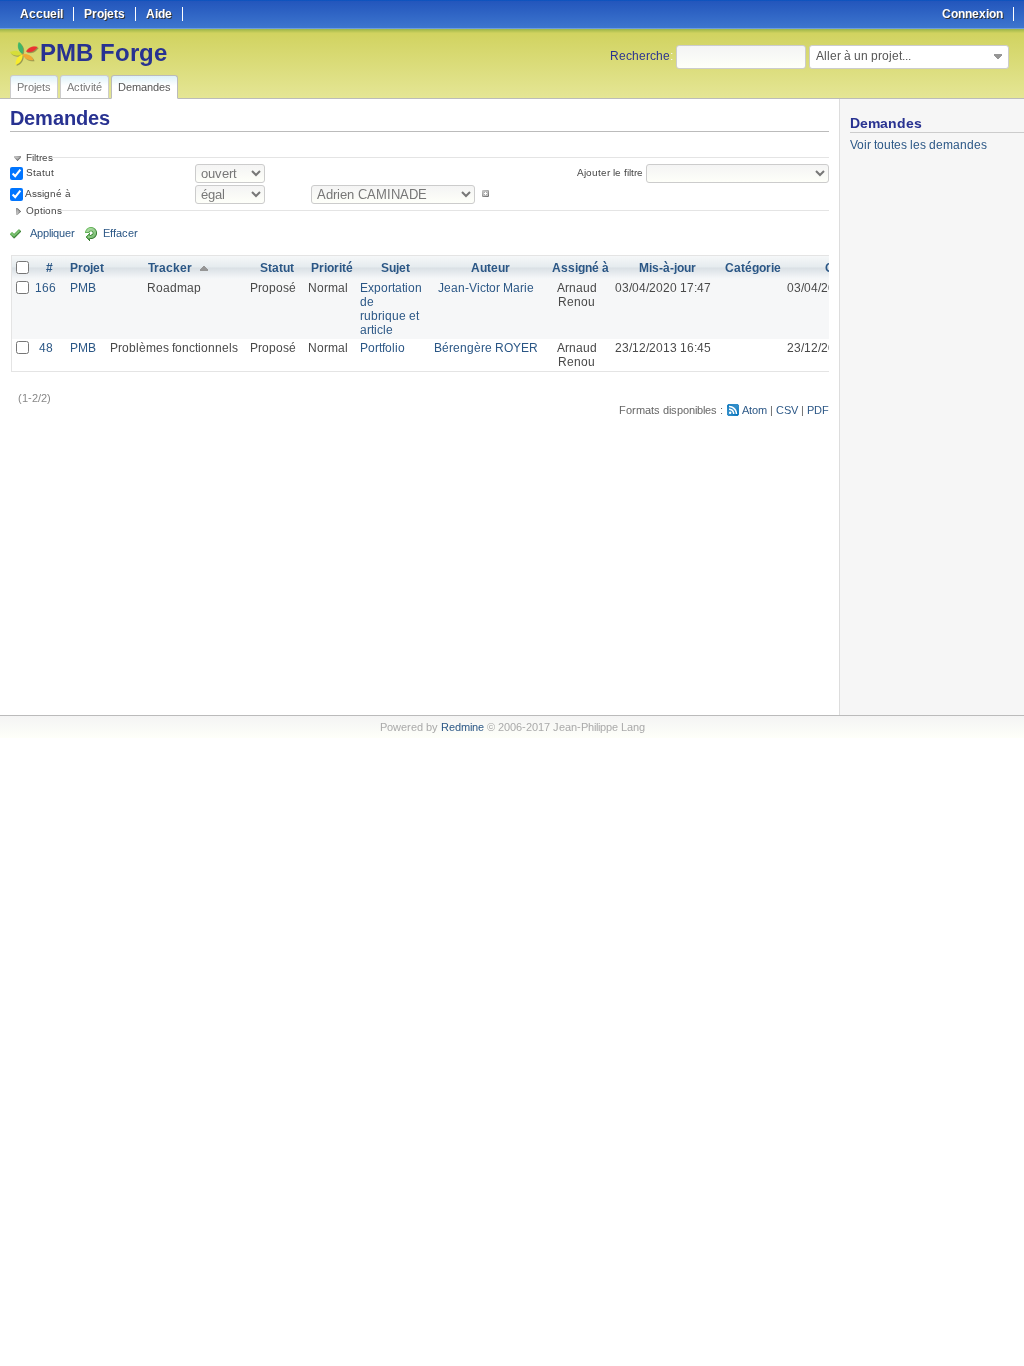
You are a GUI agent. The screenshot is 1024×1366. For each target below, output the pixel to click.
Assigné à (47, 193)
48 (46, 348)
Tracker (170, 268)
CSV (787, 410)
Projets (34, 87)
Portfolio (382, 348)
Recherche (640, 56)
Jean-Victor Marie (486, 288)
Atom (754, 410)
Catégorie (753, 268)
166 (45, 288)
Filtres (39, 157)
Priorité (332, 268)
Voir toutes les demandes (918, 145)
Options (44, 210)
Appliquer (52, 233)
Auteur (490, 268)
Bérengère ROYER (486, 348)
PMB (83, 288)
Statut (38, 172)
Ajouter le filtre (610, 172)
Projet (87, 268)
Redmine (462, 727)
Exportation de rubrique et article (391, 309)
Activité (84, 87)
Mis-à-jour (667, 268)
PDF (818, 410)
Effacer (120, 233)
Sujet (395, 268)
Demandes (144, 87)
